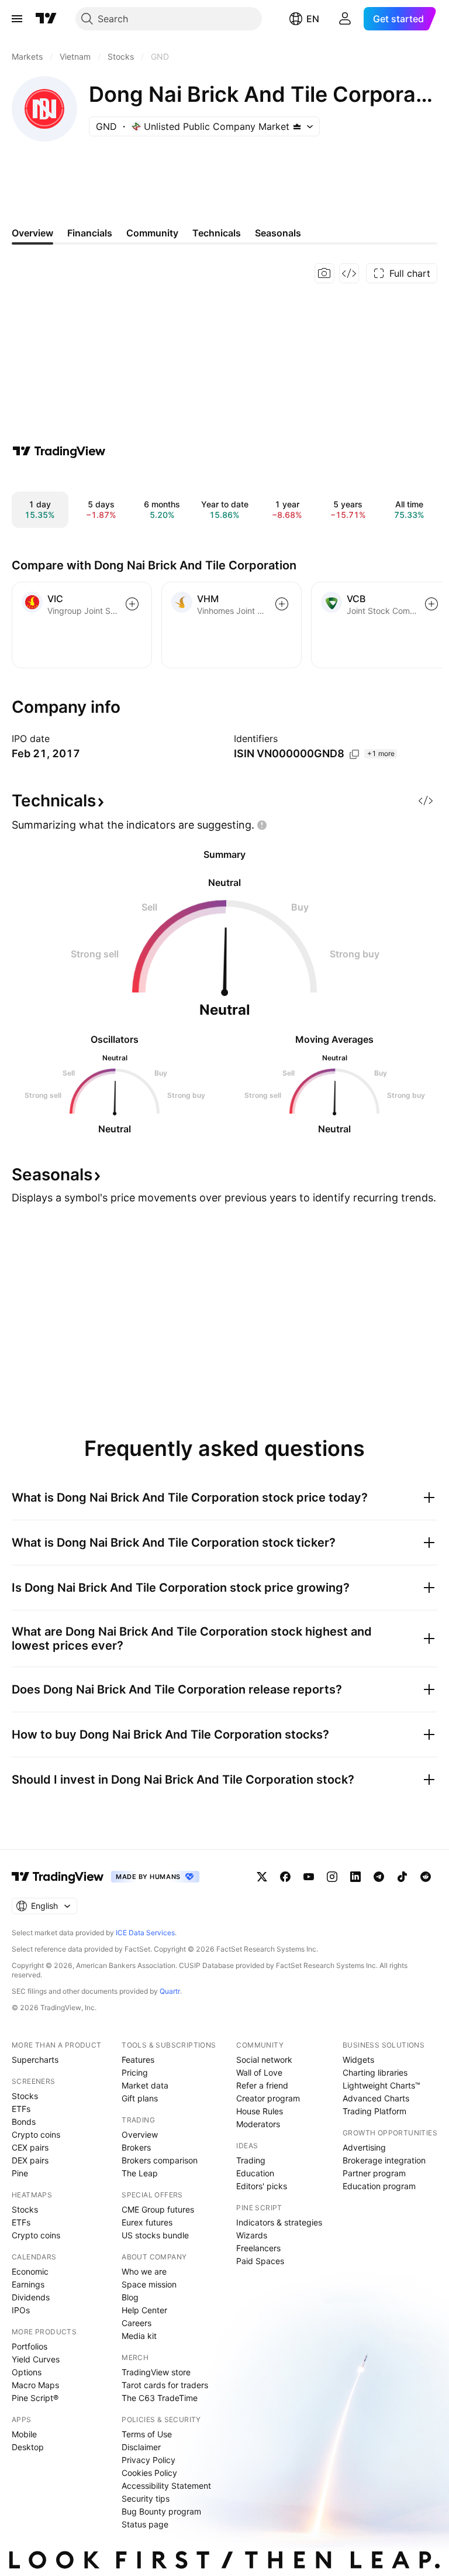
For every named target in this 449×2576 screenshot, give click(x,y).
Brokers (136, 2147)
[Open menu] (17, 19)
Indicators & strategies (279, 2222)
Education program (379, 2186)
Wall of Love (259, 2072)
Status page (145, 2524)
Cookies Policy (149, 2473)
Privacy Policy (148, 2460)
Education (255, 2173)
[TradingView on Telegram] (379, 1877)
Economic (30, 2271)
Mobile (24, 2434)
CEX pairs (30, 2147)
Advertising (364, 2147)
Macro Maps (35, 2385)
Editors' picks (262, 2186)
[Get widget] (349, 273)
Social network (264, 2060)
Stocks (25, 2096)
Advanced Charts (376, 2098)
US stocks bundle (155, 2235)
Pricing (135, 2072)
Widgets (358, 2060)
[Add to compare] (132, 604)
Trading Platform (374, 2111)
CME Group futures (158, 2209)
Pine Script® (35, 2398)
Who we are (144, 2271)
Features (138, 2060)
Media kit (139, 2336)
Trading (251, 2160)
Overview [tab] (32, 233)
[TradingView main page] (46, 19)
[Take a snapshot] (324, 273)
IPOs (21, 2310)
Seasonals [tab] (278, 233)
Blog (130, 2297)
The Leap (140, 2173)
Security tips (146, 2498)
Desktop (28, 2447)
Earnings (28, 2284)
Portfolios (30, 2346)
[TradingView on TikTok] (402, 1877)
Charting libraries (375, 2072)
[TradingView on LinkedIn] (355, 1877)
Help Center (144, 2310)
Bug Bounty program (161, 2511)
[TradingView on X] (262, 1877)
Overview (140, 2134)
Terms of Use (147, 2434)
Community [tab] (152, 233)
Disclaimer (141, 2447)
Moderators (258, 2124)
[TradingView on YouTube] (309, 1877)
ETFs (21, 2109)
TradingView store (156, 2372)
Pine (20, 2173)
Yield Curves (36, 2359)
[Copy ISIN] (354, 754)
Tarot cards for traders (165, 2385)
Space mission (149, 2284)
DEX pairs (30, 2160)
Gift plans (140, 2098)
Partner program (374, 2173)
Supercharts (35, 2060)
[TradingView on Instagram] (332, 1877)
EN (313, 19)
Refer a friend (262, 2085)
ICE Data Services (145, 1933)
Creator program (268, 2098)
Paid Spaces (260, 2261)
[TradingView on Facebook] (285, 1877)
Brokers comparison (160, 2160)
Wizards (252, 2235)
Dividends (31, 2297)
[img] (297, 126)
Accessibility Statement (166, 2486)
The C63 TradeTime (160, 2398)
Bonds (24, 2122)
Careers (137, 2323)
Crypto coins (36, 2134)
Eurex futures (147, 2222)
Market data (145, 2085)
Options (27, 2372)
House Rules (260, 2111)
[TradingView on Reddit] (426, 1877)
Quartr (170, 1991)
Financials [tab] (90, 233)
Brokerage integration (384, 2160)
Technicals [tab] (217, 233)
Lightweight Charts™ (381, 2085)
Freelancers (258, 2248)
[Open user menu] (345, 19)
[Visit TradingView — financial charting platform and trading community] (59, 451)
